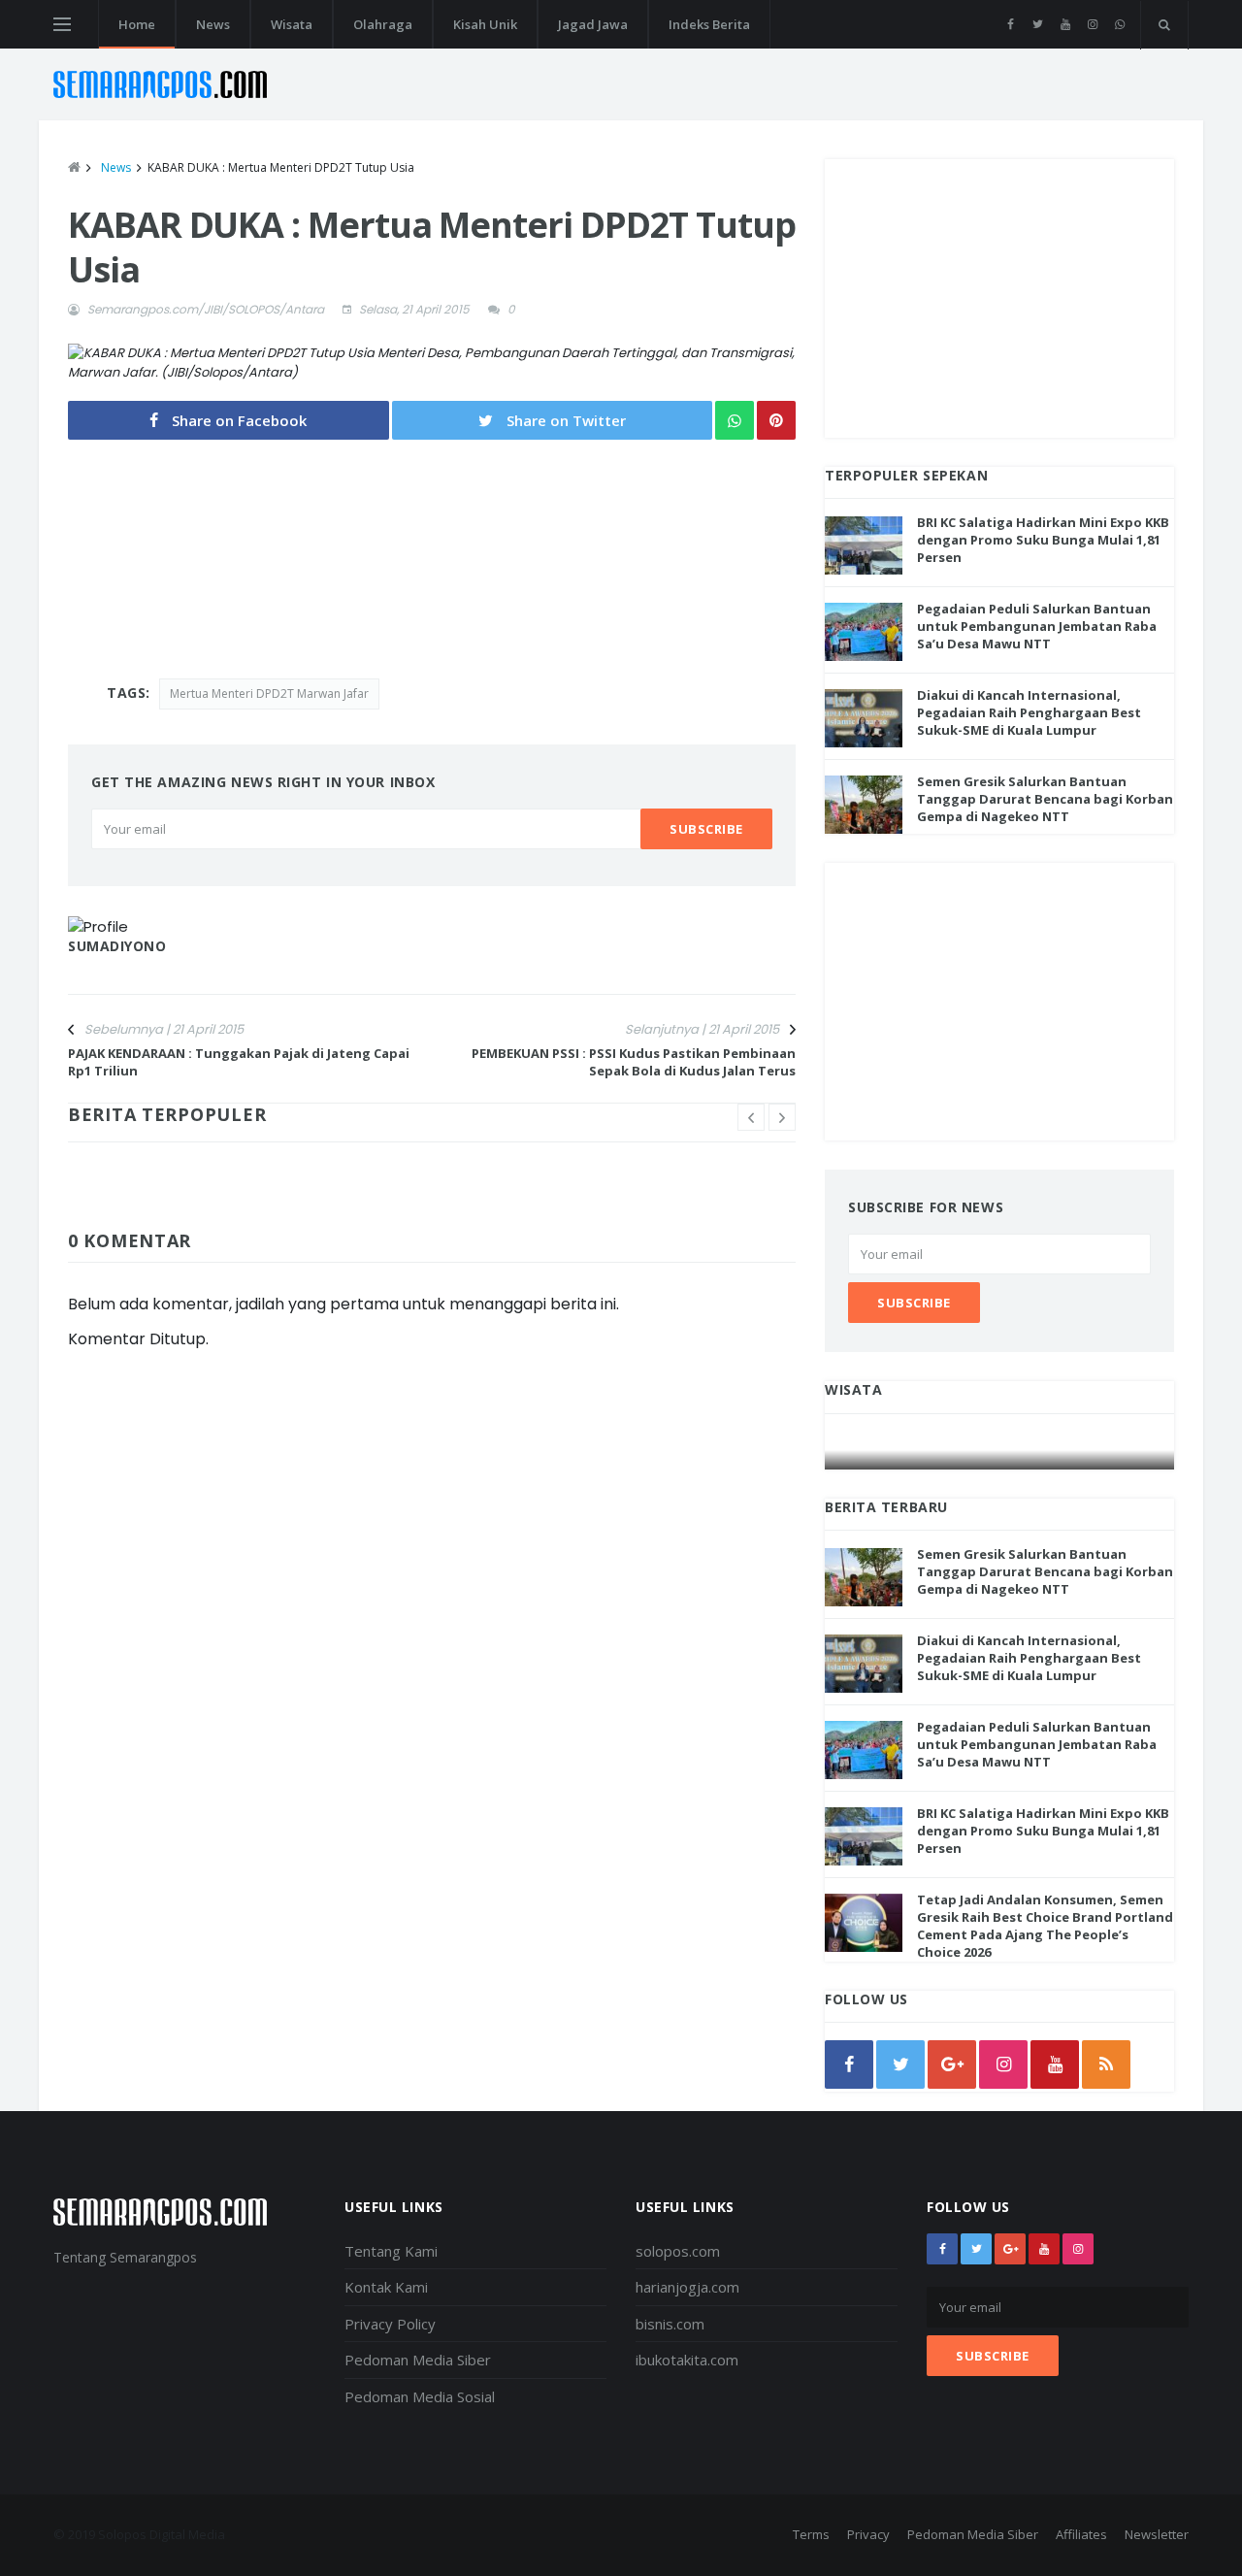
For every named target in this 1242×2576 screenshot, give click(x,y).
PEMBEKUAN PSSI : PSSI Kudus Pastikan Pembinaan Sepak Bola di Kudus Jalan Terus (634, 1062)
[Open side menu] (62, 24)
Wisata (292, 24)
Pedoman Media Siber (418, 2360)
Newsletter (1157, 2534)
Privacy (868, 2534)
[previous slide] (751, 1117)
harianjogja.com (687, 2287)
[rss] (1106, 2064)
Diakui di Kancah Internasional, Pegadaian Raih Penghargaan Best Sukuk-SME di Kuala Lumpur (1029, 712)
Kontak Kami (386, 2287)
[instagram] (1092, 24)
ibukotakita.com (687, 2360)
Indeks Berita (709, 24)
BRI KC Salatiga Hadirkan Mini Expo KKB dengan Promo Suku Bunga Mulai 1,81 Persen (1043, 540)
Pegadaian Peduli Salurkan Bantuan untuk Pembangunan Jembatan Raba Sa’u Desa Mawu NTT (1037, 626)
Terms (811, 2534)
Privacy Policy (390, 2324)
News (213, 24)
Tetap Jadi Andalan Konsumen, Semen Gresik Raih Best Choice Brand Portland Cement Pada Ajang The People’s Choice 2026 (1045, 1926)
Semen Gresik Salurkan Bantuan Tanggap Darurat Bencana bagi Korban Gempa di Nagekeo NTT (1045, 799)
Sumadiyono (117, 946)
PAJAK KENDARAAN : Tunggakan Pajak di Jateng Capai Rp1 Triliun (239, 1062)
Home (137, 24)
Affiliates (1081, 2534)
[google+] (1010, 2249)
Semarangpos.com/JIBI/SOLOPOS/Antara (206, 309)
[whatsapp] (1119, 24)
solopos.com (678, 2251)
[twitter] (1038, 24)
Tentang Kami (391, 2251)
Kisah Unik (485, 24)
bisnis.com (670, 2324)
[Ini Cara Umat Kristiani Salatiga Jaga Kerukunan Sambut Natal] (1000, 1451)
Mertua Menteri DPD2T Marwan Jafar (269, 694)
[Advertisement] (999, 295)
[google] (952, 2064)
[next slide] (782, 1117)
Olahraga (383, 24)
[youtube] (1065, 24)
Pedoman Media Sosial (420, 2396)
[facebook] (1011, 24)
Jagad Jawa (593, 24)
